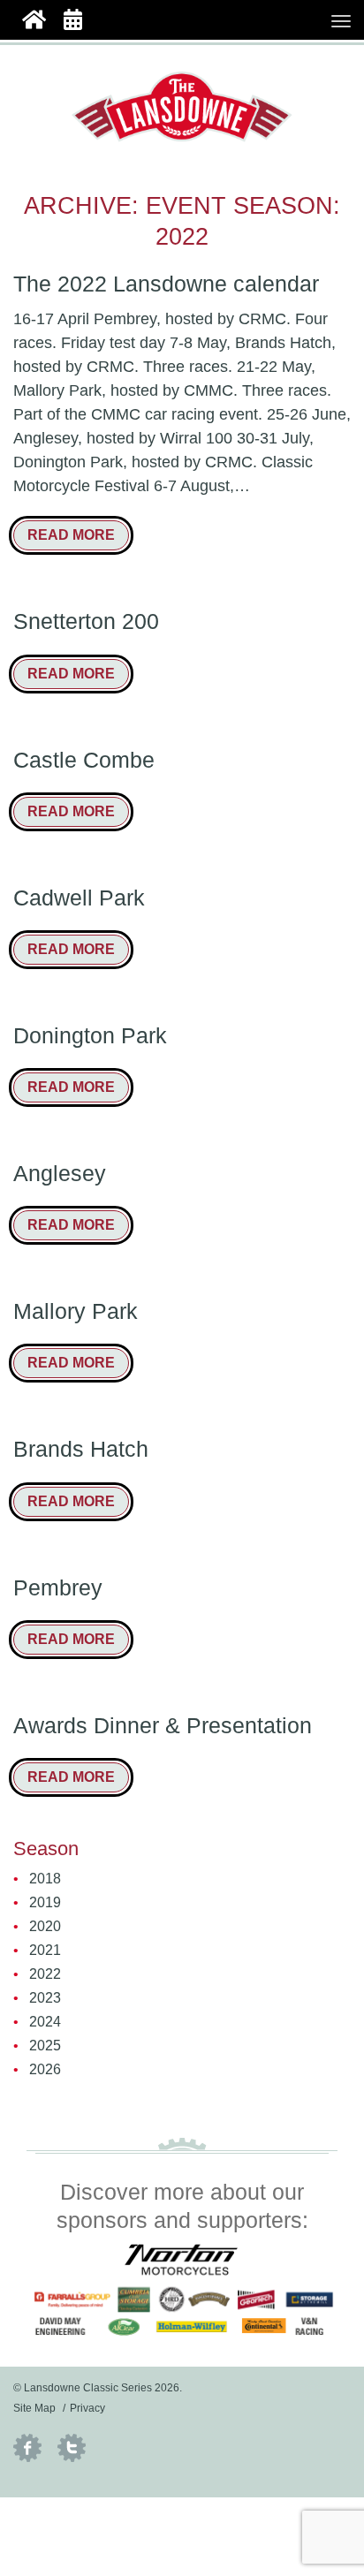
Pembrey (58, 1588)
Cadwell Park (79, 898)
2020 (45, 1926)
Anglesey (60, 1174)
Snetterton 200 (86, 621)
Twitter (72, 2448)
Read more (71, 535)
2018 (45, 1879)
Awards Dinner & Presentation (163, 1726)
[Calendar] (73, 18)
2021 (45, 1950)
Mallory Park (76, 1311)
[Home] (34, 18)
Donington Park (90, 1036)
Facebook (27, 2448)
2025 (45, 2046)
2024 (45, 2022)
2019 (45, 1902)
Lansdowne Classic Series (182, 107)
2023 (45, 1998)
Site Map (34, 2408)
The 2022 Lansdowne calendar (166, 284)
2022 (45, 1974)
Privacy (87, 2408)
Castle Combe (84, 760)
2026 (45, 2069)
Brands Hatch (81, 1449)
